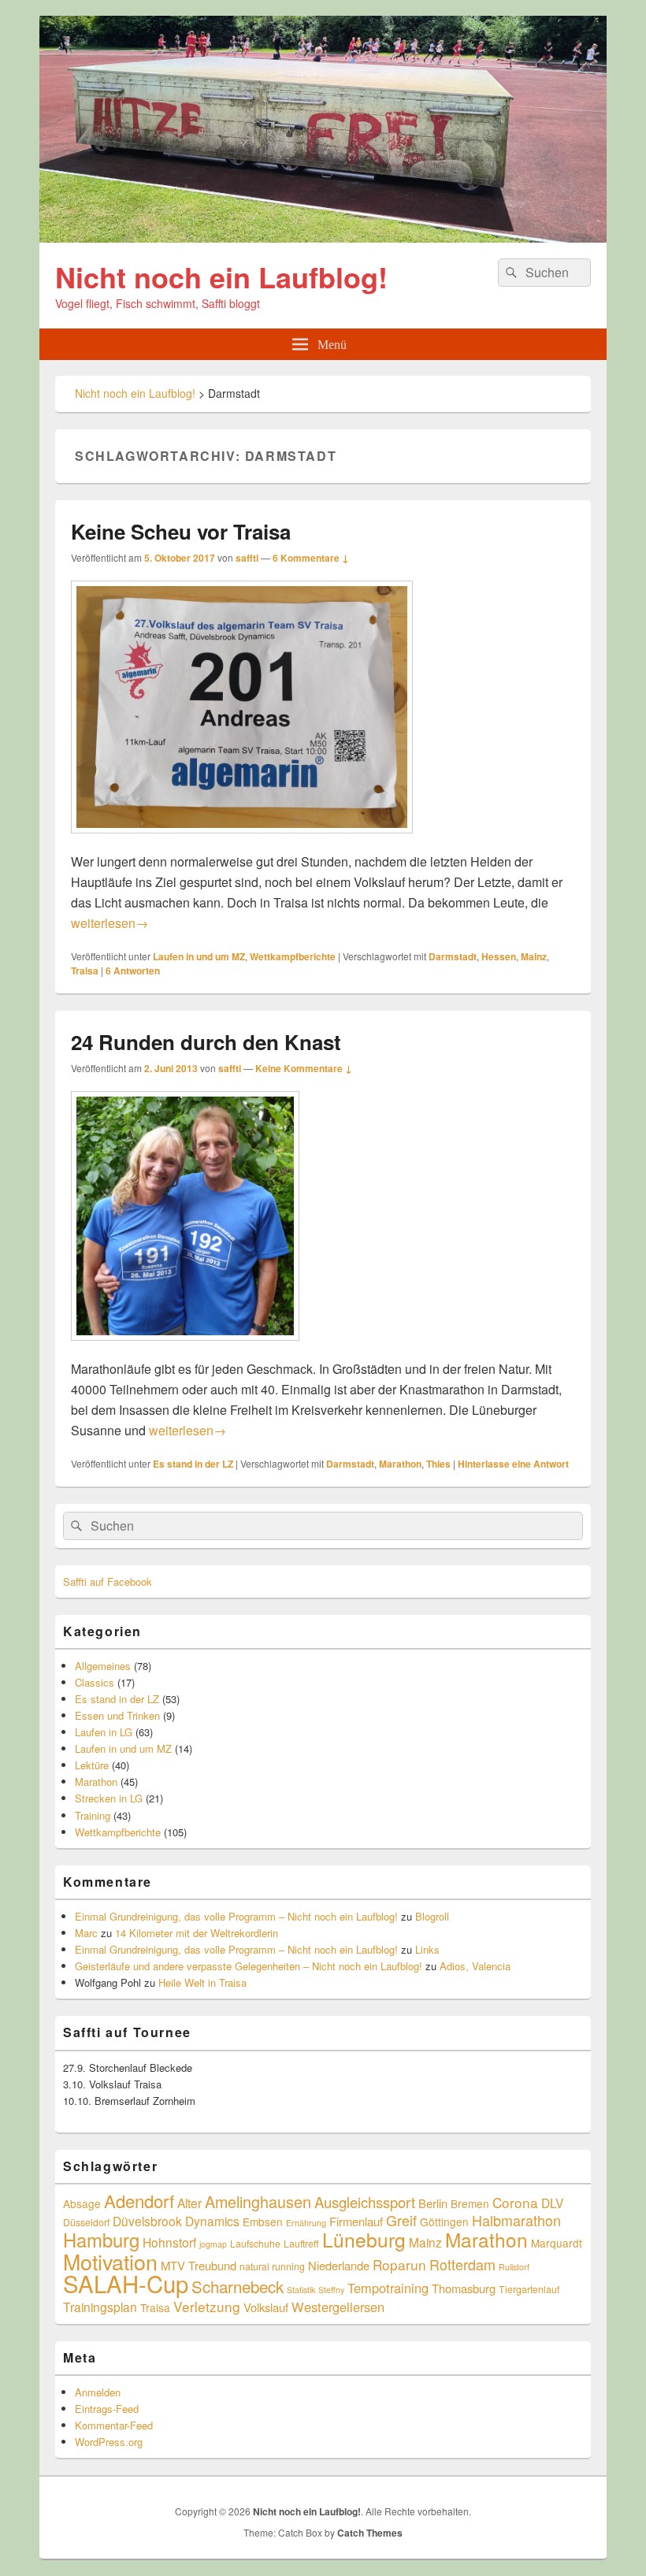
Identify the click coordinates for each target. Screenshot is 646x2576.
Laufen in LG (104, 1732)
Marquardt (557, 2243)
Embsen (263, 2222)
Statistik (301, 2290)
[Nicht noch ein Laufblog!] (323, 238)
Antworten (133, 971)
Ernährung (306, 2223)
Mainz (534, 956)
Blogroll (432, 1916)
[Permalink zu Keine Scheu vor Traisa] (242, 841)
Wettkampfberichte (293, 956)
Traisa (85, 971)
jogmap (213, 2244)
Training (93, 1815)
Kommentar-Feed (114, 2425)
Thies (438, 1464)
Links (427, 1949)
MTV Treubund (199, 2265)
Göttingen (444, 2222)
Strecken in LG (109, 1798)
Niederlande (339, 2265)
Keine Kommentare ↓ (304, 1068)
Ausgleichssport (365, 2202)
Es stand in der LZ (193, 1464)
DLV (552, 2203)
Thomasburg (464, 2288)
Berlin (433, 2203)
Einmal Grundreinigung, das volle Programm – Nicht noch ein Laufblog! (236, 1916)
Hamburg (101, 2240)
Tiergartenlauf (529, 2289)
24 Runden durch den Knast (206, 1042)
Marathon (400, 1464)
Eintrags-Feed (107, 2409)
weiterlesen (110, 923)
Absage (82, 2203)
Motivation (110, 2261)
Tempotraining (388, 2288)
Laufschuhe (255, 2243)
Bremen (470, 2203)
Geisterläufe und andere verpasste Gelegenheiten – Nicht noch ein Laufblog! (249, 1966)
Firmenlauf (356, 2221)
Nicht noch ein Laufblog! (221, 277)
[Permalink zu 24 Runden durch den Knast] (185, 1348)
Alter (189, 2203)
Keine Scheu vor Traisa (181, 531)
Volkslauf (266, 2307)
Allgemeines (103, 1666)
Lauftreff (301, 2243)
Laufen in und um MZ (199, 956)
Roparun (399, 2264)
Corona (515, 2202)
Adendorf (139, 2200)
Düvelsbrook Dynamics (176, 2221)
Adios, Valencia (475, 1966)
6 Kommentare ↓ (311, 558)
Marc (86, 1933)
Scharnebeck (238, 2286)
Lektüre (92, 1765)
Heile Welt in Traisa (202, 1982)
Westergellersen (338, 2307)
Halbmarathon (516, 2220)
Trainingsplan (100, 2307)
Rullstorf (514, 2267)
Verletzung (207, 2306)
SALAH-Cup (126, 2283)
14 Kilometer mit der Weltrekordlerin (197, 1933)
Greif (401, 2220)
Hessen (499, 956)
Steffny (331, 2290)
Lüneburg (364, 2239)
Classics (95, 1682)
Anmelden (98, 2392)
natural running (272, 2266)
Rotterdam (462, 2264)
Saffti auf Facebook (108, 1581)
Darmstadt (453, 956)
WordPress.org (109, 2442)
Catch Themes (370, 2533)
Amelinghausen (258, 2201)
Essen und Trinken (117, 1715)
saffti (247, 558)
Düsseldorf (86, 2222)
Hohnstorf (169, 2242)
